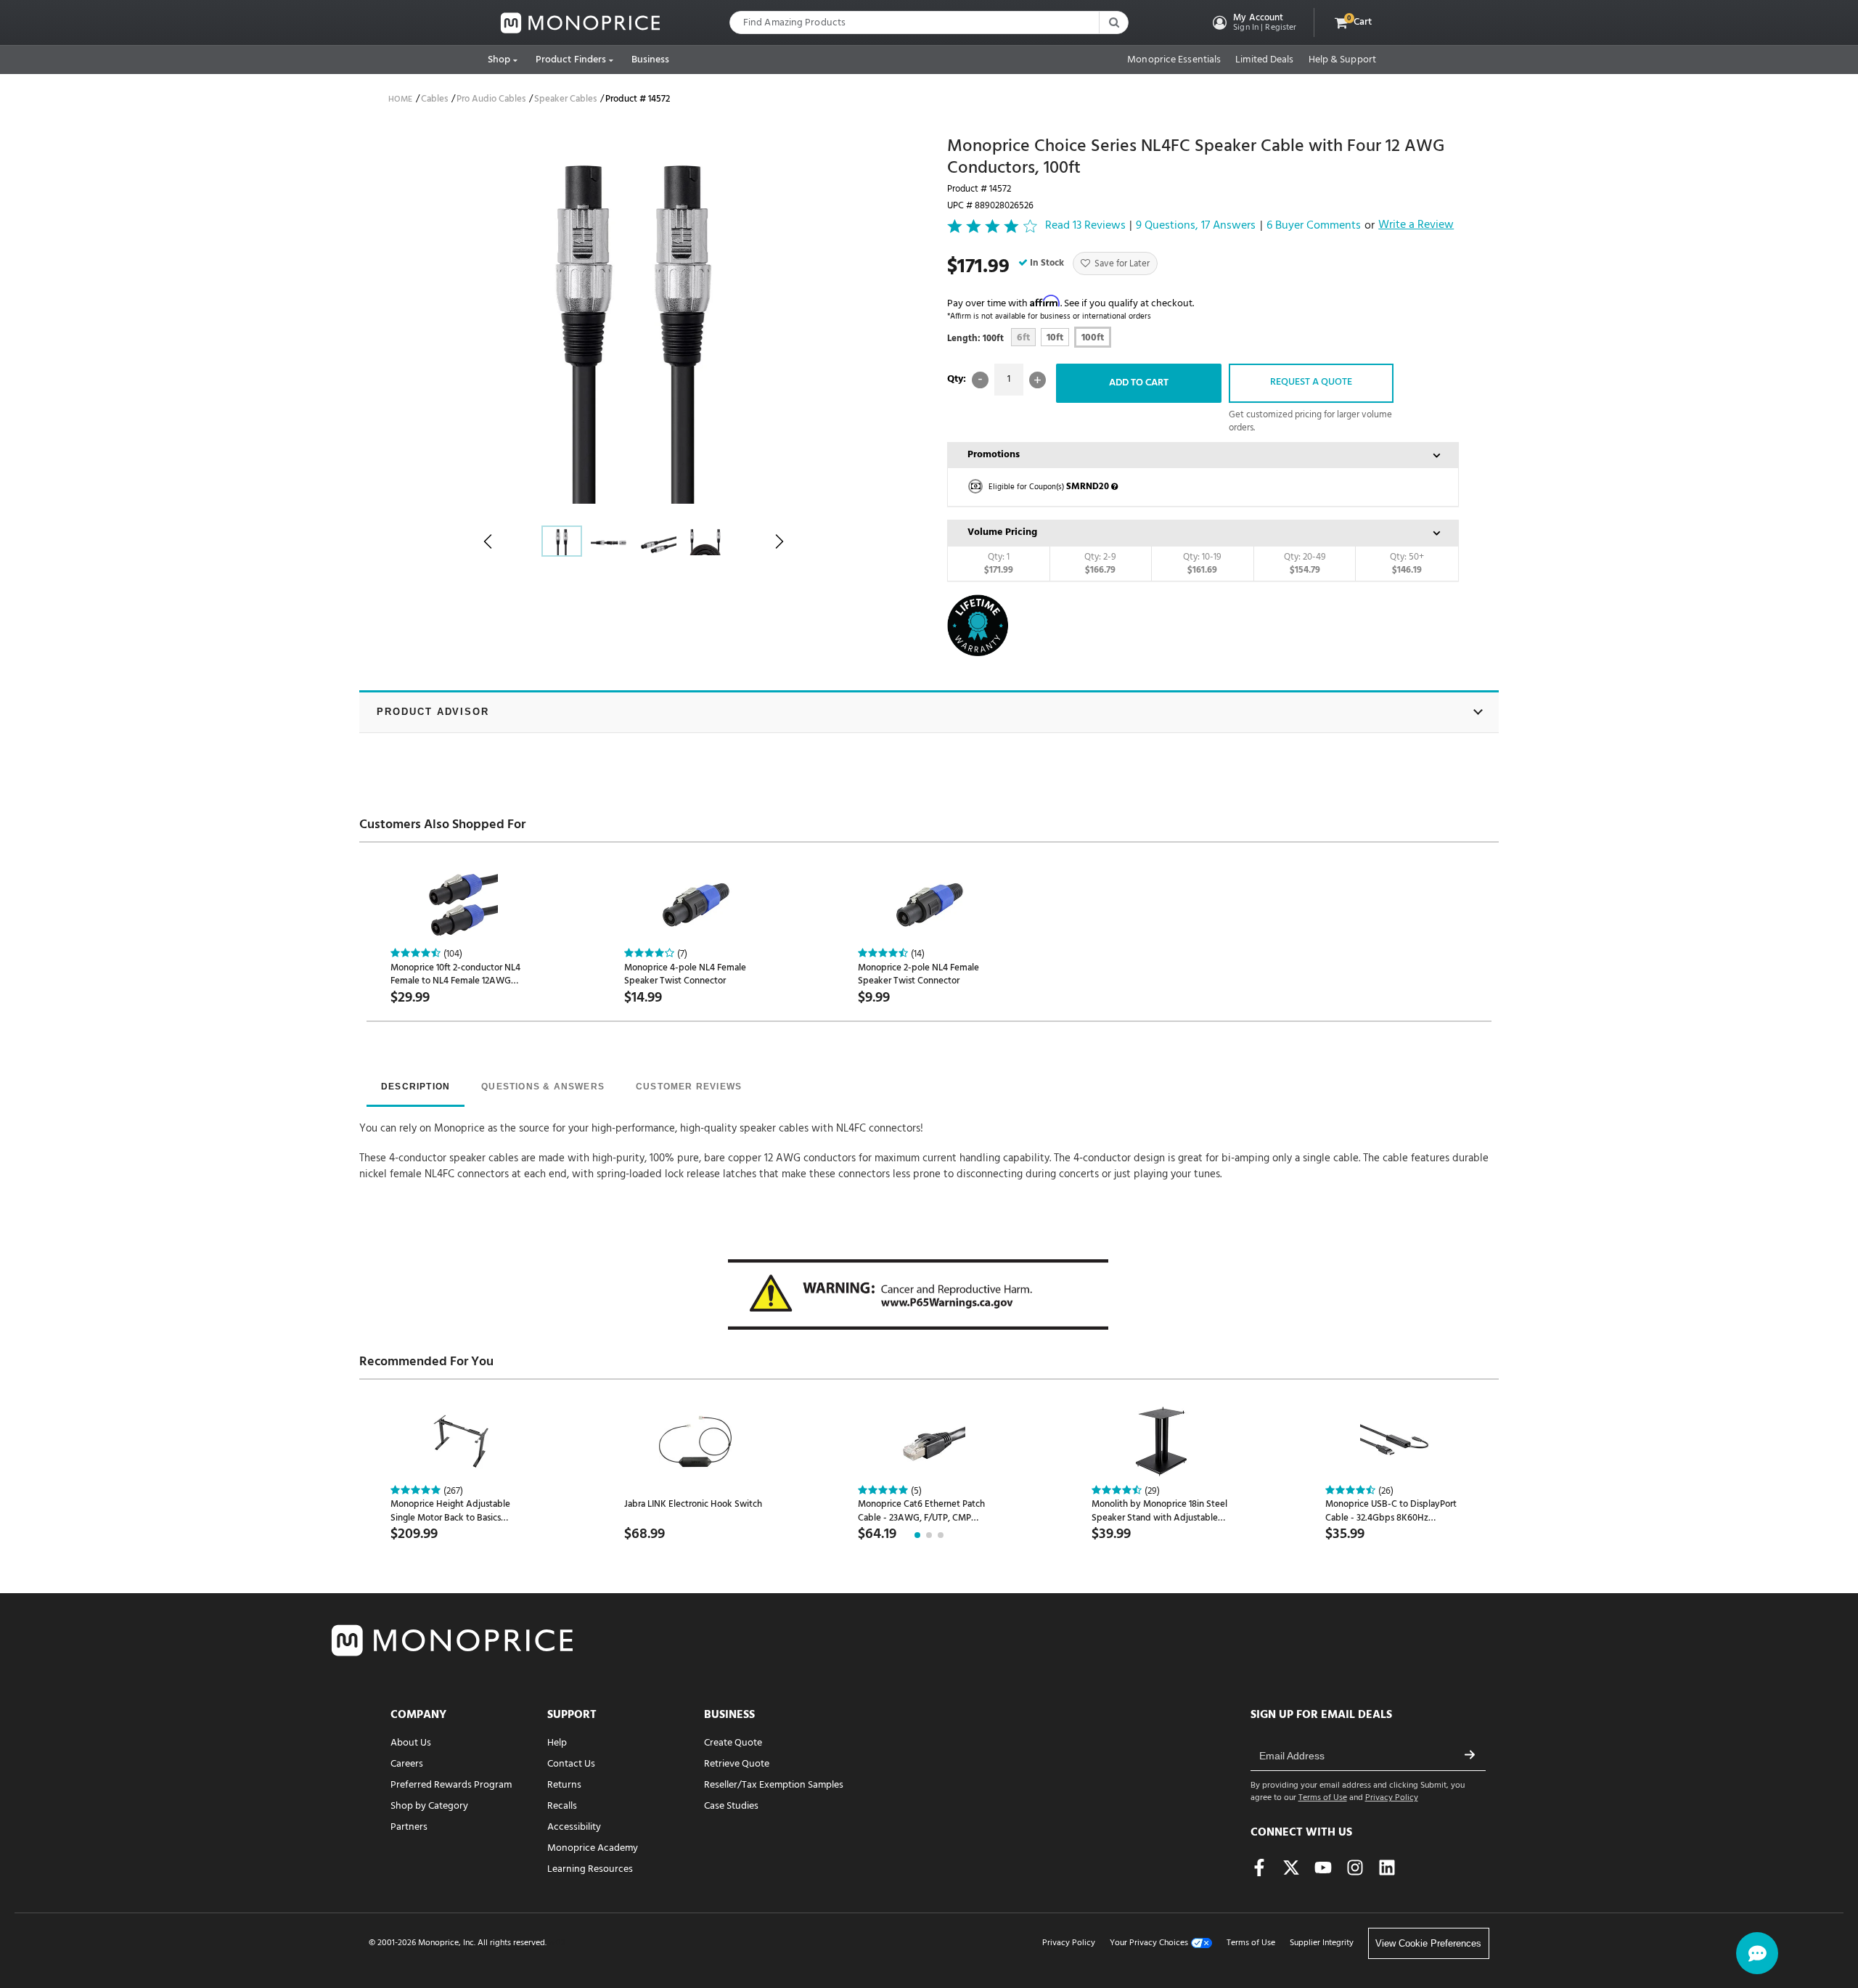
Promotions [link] (994, 455)
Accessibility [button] (574, 1827)
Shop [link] (499, 60)
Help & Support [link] (1342, 60)
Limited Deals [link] (1264, 60)
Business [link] (651, 60)
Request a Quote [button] (1311, 382)
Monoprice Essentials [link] (1174, 60)
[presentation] (416, 1088)
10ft (1055, 338)
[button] (1253, 23)
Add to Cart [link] (1139, 383)
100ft (1093, 338)
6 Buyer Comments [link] (1314, 226)
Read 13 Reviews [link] (1085, 226)
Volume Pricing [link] (1002, 532)
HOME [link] (400, 99)
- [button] (980, 380)
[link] (581, 23)
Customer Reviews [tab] (689, 1087)
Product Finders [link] (571, 60)
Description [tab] (416, 1087)
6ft (1023, 338)
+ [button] (1038, 380)
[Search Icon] (1113, 23)
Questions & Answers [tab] (543, 1087)
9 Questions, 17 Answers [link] (1196, 226)
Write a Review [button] (1416, 226)
